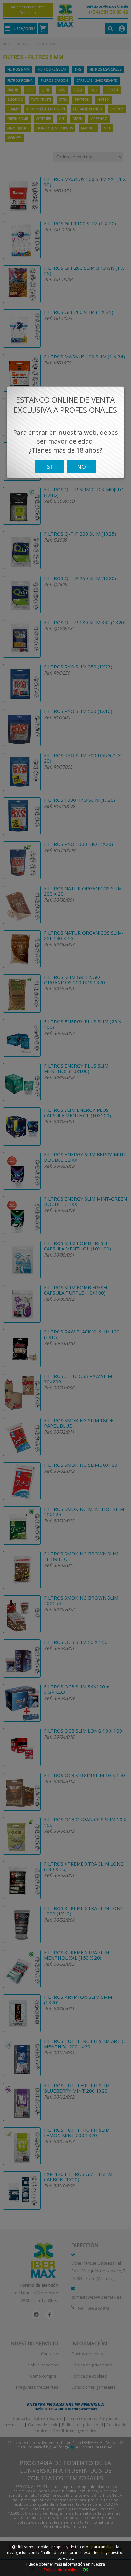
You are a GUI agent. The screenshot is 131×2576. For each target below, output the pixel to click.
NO (81, 467)
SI (49, 467)
